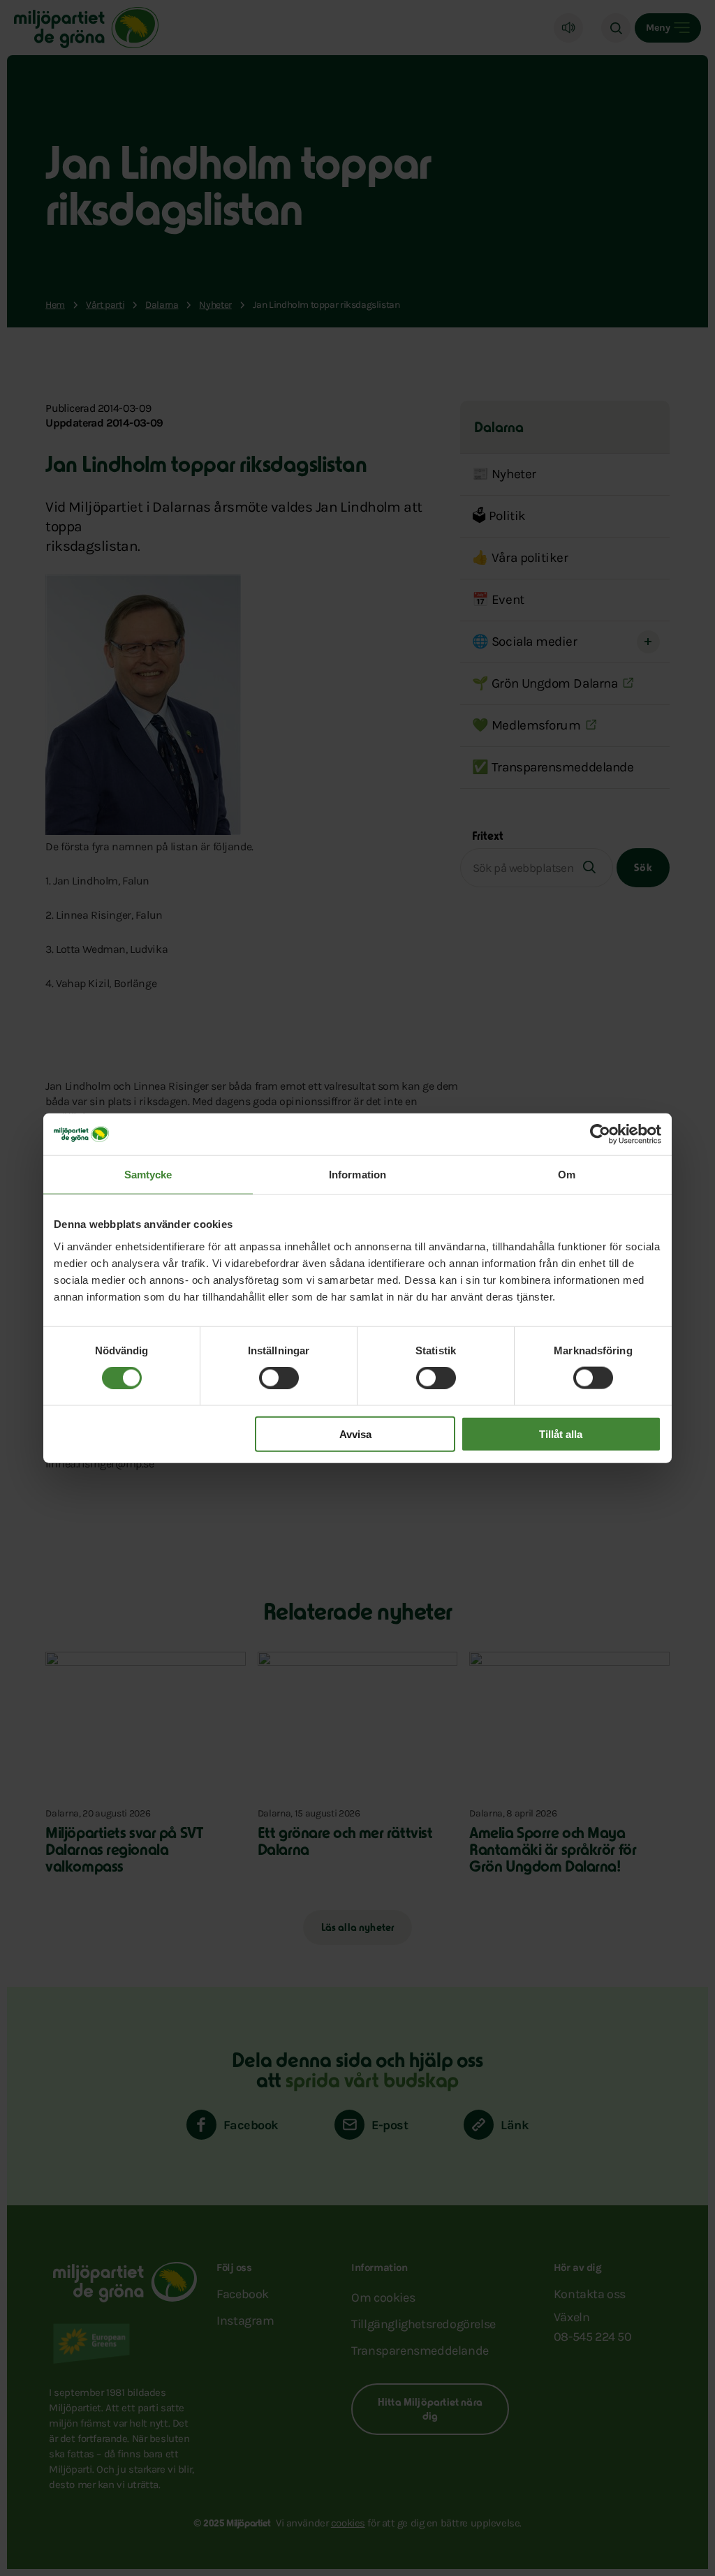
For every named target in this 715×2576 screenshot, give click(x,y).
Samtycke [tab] (148, 1175)
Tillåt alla (561, 1434)
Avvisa (355, 1434)
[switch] (279, 1378)
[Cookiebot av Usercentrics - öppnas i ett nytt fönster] (600, 1134)
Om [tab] (567, 1175)
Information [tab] (357, 1175)
